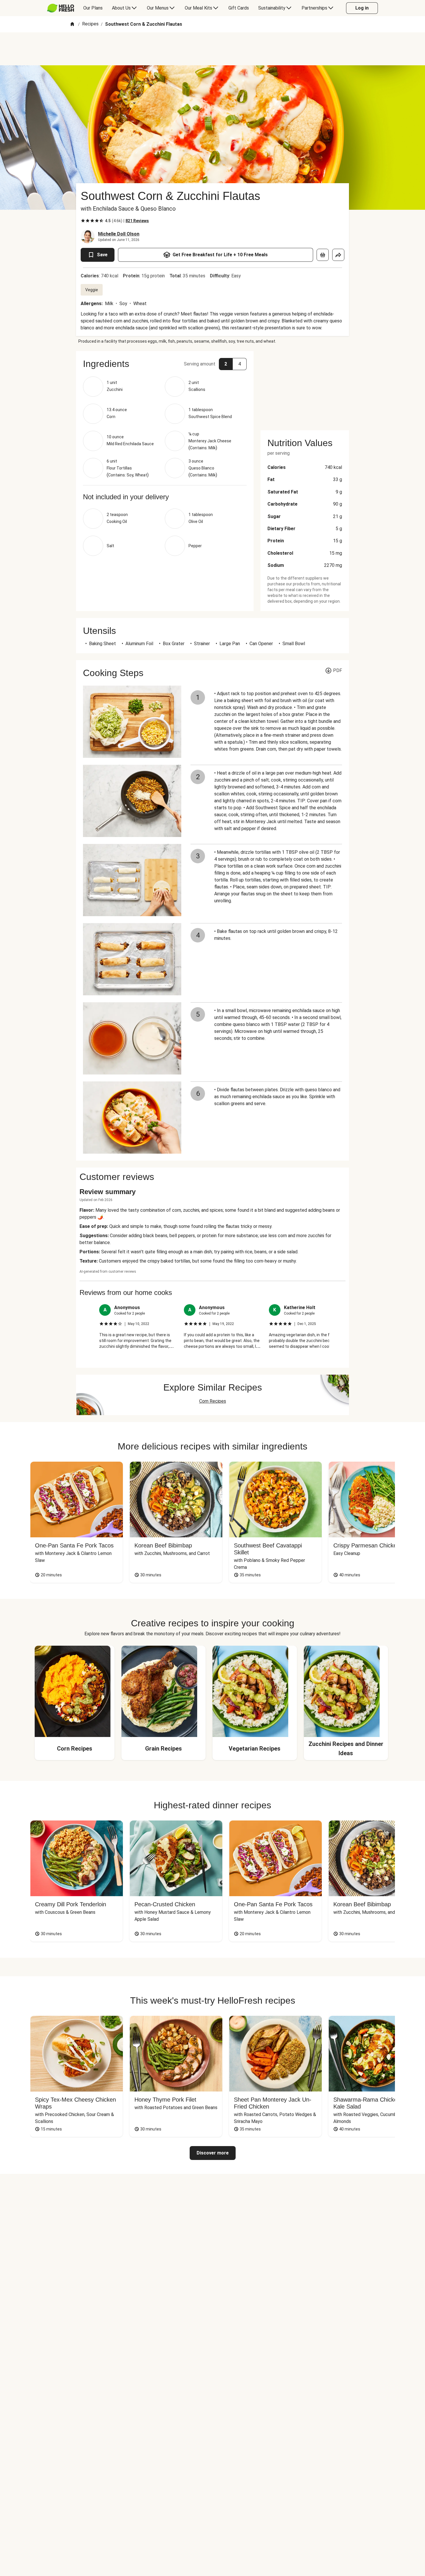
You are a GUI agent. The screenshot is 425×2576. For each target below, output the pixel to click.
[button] (165, 364)
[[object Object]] (323, 255)
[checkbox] (83, 221)
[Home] (72, 24)
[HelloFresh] (61, 8)
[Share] (338, 255)
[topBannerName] (212, 49)
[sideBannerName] (305, 387)
